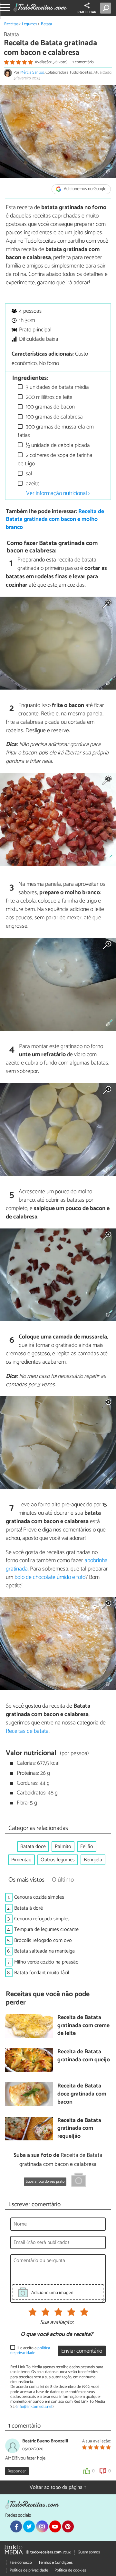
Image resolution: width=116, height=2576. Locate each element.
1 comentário (83, 62)
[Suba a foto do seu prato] (79, 2181)
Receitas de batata (27, 1731)
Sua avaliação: (57, 2323)
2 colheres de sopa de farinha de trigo (55, 460)
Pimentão (21, 1860)
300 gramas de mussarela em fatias (56, 431)
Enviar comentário (82, 2351)
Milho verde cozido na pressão (46, 1962)
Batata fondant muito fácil (42, 1973)
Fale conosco (21, 2563)
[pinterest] (68, 2526)
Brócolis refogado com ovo (43, 1940)
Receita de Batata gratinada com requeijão (79, 2129)
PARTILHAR (87, 12)
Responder (17, 2471)
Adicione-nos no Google (85, 189)
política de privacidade (30, 2350)
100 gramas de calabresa (54, 417)
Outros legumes (58, 1860)
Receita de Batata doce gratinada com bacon (82, 2094)
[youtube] (55, 2526)
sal (28, 474)
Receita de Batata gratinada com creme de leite (83, 2026)
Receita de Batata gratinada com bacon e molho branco (55, 520)
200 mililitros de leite (48, 397)
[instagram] (42, 2526)
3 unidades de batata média (57, 387)
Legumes (29, 24)
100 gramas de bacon (50, 407)
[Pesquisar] (107, 8)
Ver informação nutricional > (58, 493)
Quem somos (89, 2552)
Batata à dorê (29, 1908)
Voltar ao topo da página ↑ (58, 2487)
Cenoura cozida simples (39, 1897)
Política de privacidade (29, 2570)
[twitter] (29, 2526)
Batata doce (33, 1847)
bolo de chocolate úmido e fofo (50, 1577)
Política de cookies (70, 2570)
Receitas (11, 24)
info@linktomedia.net (34, 2407)
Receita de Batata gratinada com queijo (84, 2056)
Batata (46, 24)
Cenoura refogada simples (42, 1919)
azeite (32, 484)
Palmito (63, 1847)
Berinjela (93, 1860)
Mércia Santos (32, 72)
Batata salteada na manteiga (44, 1951)
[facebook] (16, 2526)
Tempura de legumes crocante (46, 1929)
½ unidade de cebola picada (57, 445)
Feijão (87, 1847)
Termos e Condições (55, 2563)
